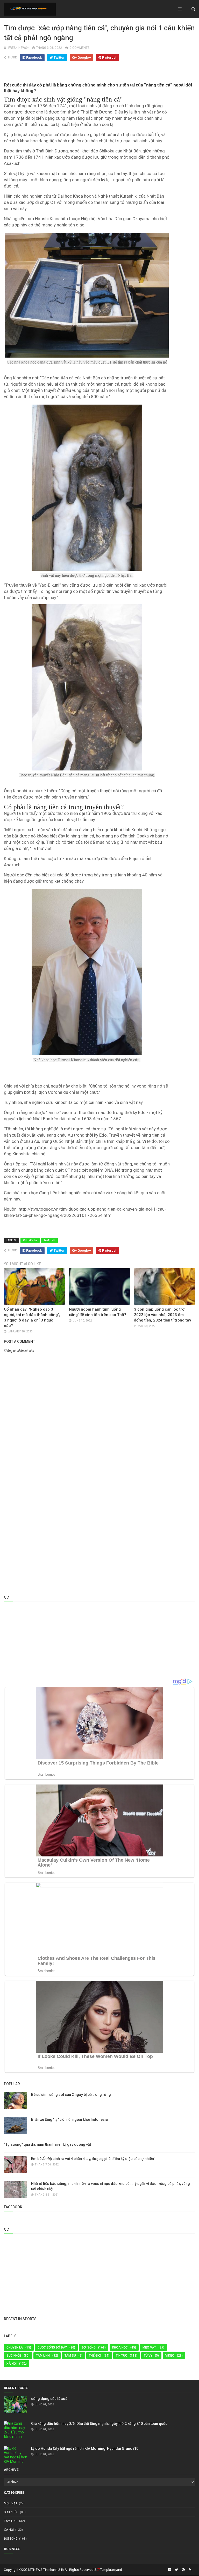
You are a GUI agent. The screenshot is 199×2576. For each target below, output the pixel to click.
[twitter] (176, 2570)
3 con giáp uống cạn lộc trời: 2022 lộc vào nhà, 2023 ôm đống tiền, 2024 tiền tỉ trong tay (162, 1315)
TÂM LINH (49, 1240)
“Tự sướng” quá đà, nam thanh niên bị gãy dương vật (47, 2144)
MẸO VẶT (149, 2347)
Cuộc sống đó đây (52, 2347)
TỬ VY (148, 2356)
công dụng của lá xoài (50, 2399)
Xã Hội (12, 2364)
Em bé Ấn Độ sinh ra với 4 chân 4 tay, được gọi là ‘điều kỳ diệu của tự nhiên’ (93, 2159)
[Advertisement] (99, 1393)
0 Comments (80, 48)
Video (170, 2356)
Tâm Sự (70, 2356)
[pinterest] (183, 2570)
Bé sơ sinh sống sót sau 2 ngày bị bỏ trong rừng (71, 2095)
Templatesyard (111, 2570)
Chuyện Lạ (30, 1240)
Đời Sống (89, 2347)
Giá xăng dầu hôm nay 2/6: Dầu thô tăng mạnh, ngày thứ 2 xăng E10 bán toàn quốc (99, 2424)
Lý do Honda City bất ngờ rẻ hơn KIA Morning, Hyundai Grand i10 (85, 2448)
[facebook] (170, 2570)
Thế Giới (95, 2356)
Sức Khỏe (14, 2356)
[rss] (189, 2570)
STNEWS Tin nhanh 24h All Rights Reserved (61, 2570)
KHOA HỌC (120, 2347)
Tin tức (122, 2356)
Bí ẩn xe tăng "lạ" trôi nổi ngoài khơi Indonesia (69, 2119)
